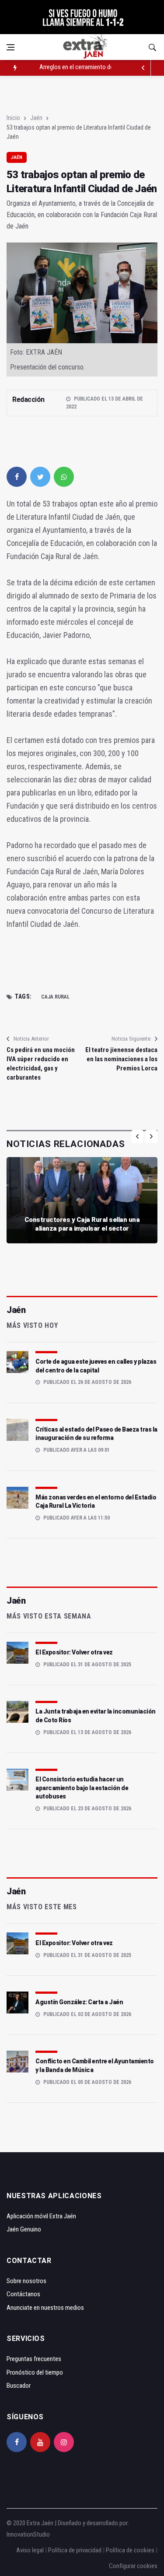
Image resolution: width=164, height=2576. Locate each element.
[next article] (143, 68)
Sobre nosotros (26, 2281)
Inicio (13, 118)
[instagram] (64, 2442)
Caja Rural (55, 997)
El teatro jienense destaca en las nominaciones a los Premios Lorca (121, 1059)
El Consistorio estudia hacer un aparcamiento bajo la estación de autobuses (82, 1788)
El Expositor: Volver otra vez (74, 1652)
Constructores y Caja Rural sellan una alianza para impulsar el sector (82, 1224)
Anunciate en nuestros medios (45, 2308)
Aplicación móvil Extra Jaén (41, 2216)
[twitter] (40, 477)
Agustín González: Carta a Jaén (79, 2002)
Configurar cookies (133, 2566)
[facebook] (17, 477)
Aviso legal (30, 2550)
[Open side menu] (10, 47)
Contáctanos (23, 2294)
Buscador (19, 2386)
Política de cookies (130, 2550)
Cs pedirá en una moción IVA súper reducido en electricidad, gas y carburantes (41, 1064)
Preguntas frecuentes (34, 2359)
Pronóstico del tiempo (35, 2372)
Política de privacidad (75, 2550)
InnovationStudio (28, 2534)
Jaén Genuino (24, 2229)
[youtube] (40, 2442)
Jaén (36, 118)
